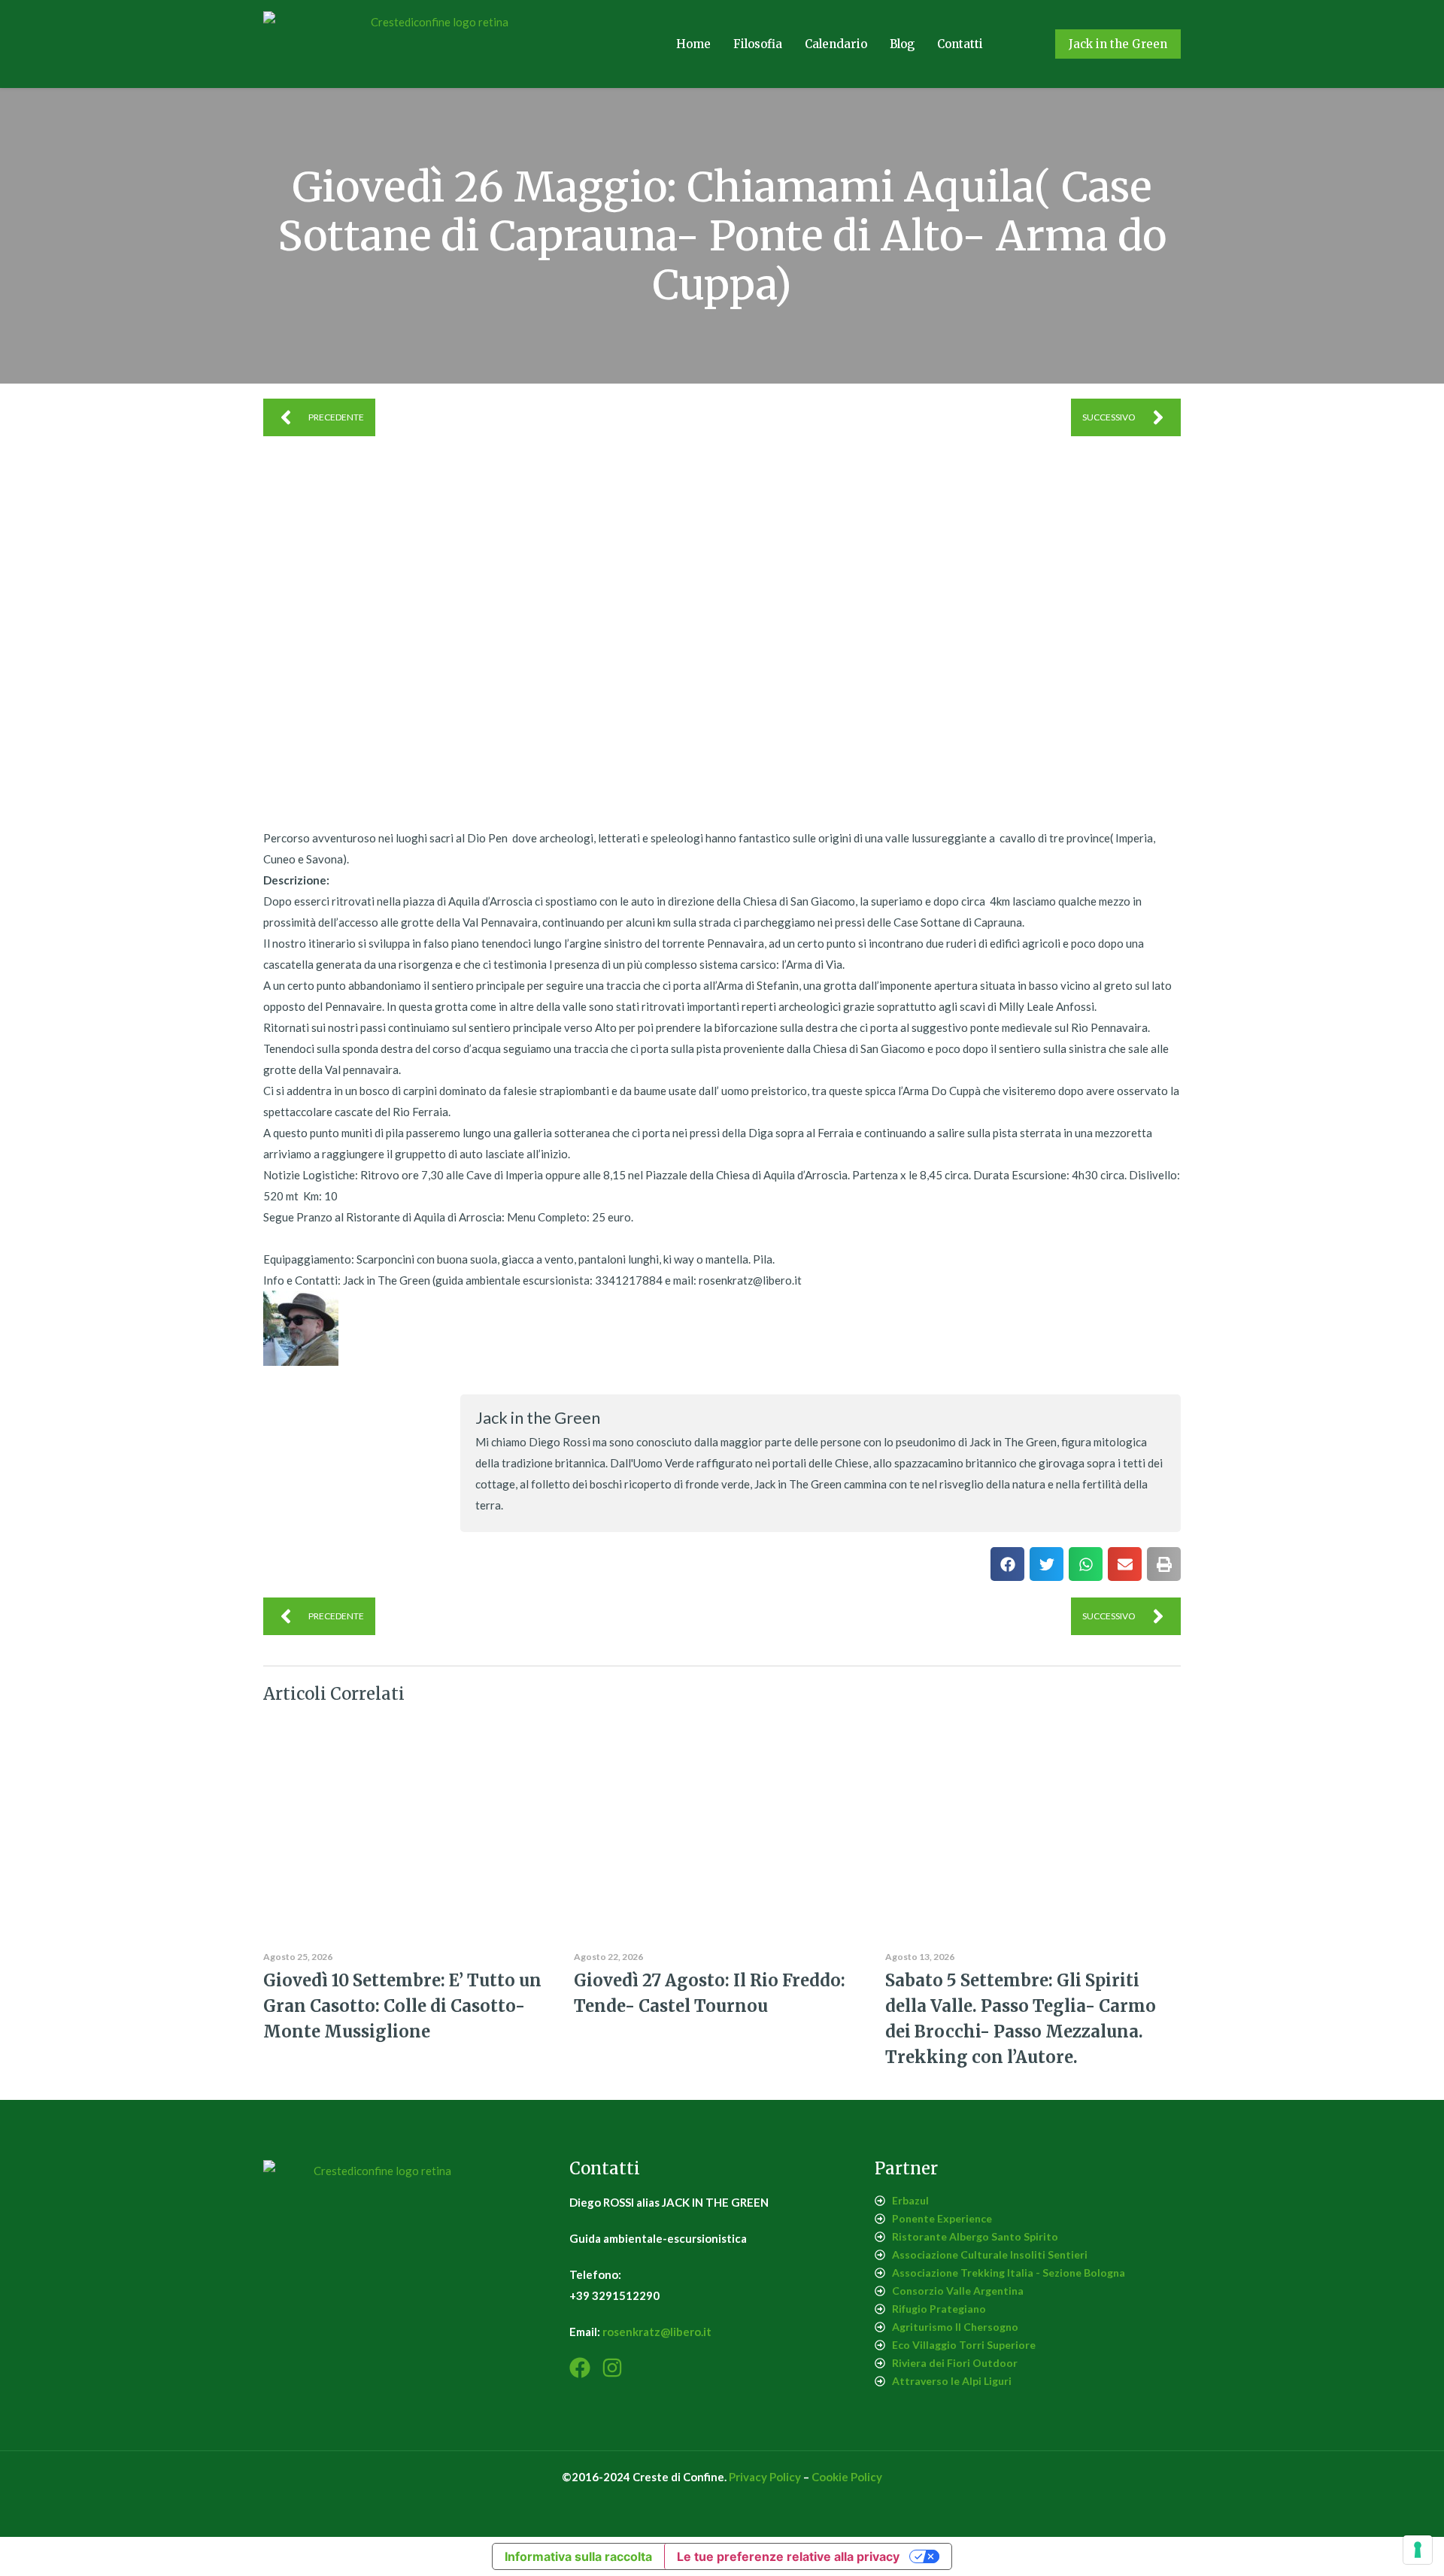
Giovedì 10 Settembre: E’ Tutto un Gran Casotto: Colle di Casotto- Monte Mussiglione (402, 2006)
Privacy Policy (765, 2477)
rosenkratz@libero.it (657, 2332)
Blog (902, 44)
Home (693, 44)
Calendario (836, 44)
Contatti (960, 44)
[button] (1007, 1564)
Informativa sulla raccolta (578, 2556)
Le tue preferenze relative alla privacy (788, 2556)
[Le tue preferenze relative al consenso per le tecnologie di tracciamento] (1418, 2550)
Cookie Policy (847, 2477)
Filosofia (758, 44)
